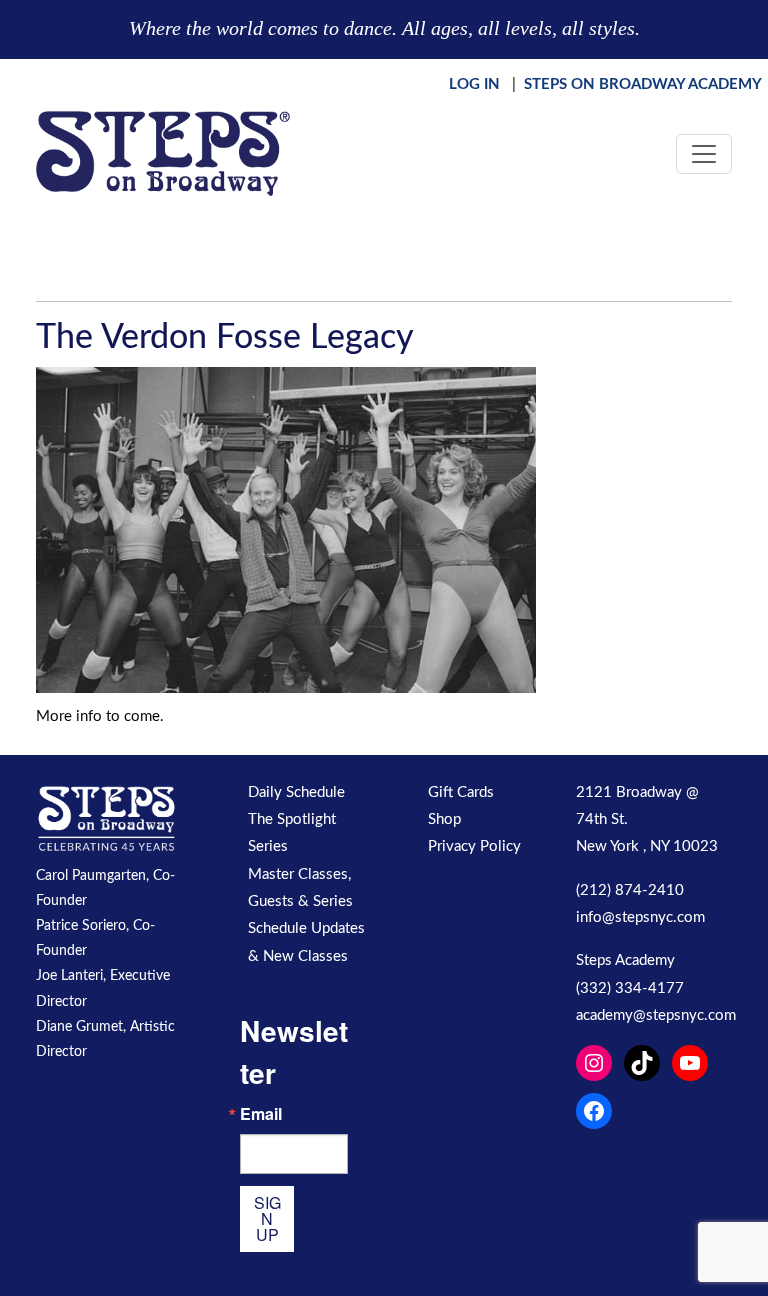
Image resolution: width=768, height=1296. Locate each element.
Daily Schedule (296, 792)
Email (261, 1114)
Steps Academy (625, 960)
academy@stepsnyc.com (656, 1015)
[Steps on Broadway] (163, 153)
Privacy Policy (474, 846)
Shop (444, 819)
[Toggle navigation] (704, 154)
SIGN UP (267, 1218)
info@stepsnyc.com (640, 917)
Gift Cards (461, 792)
